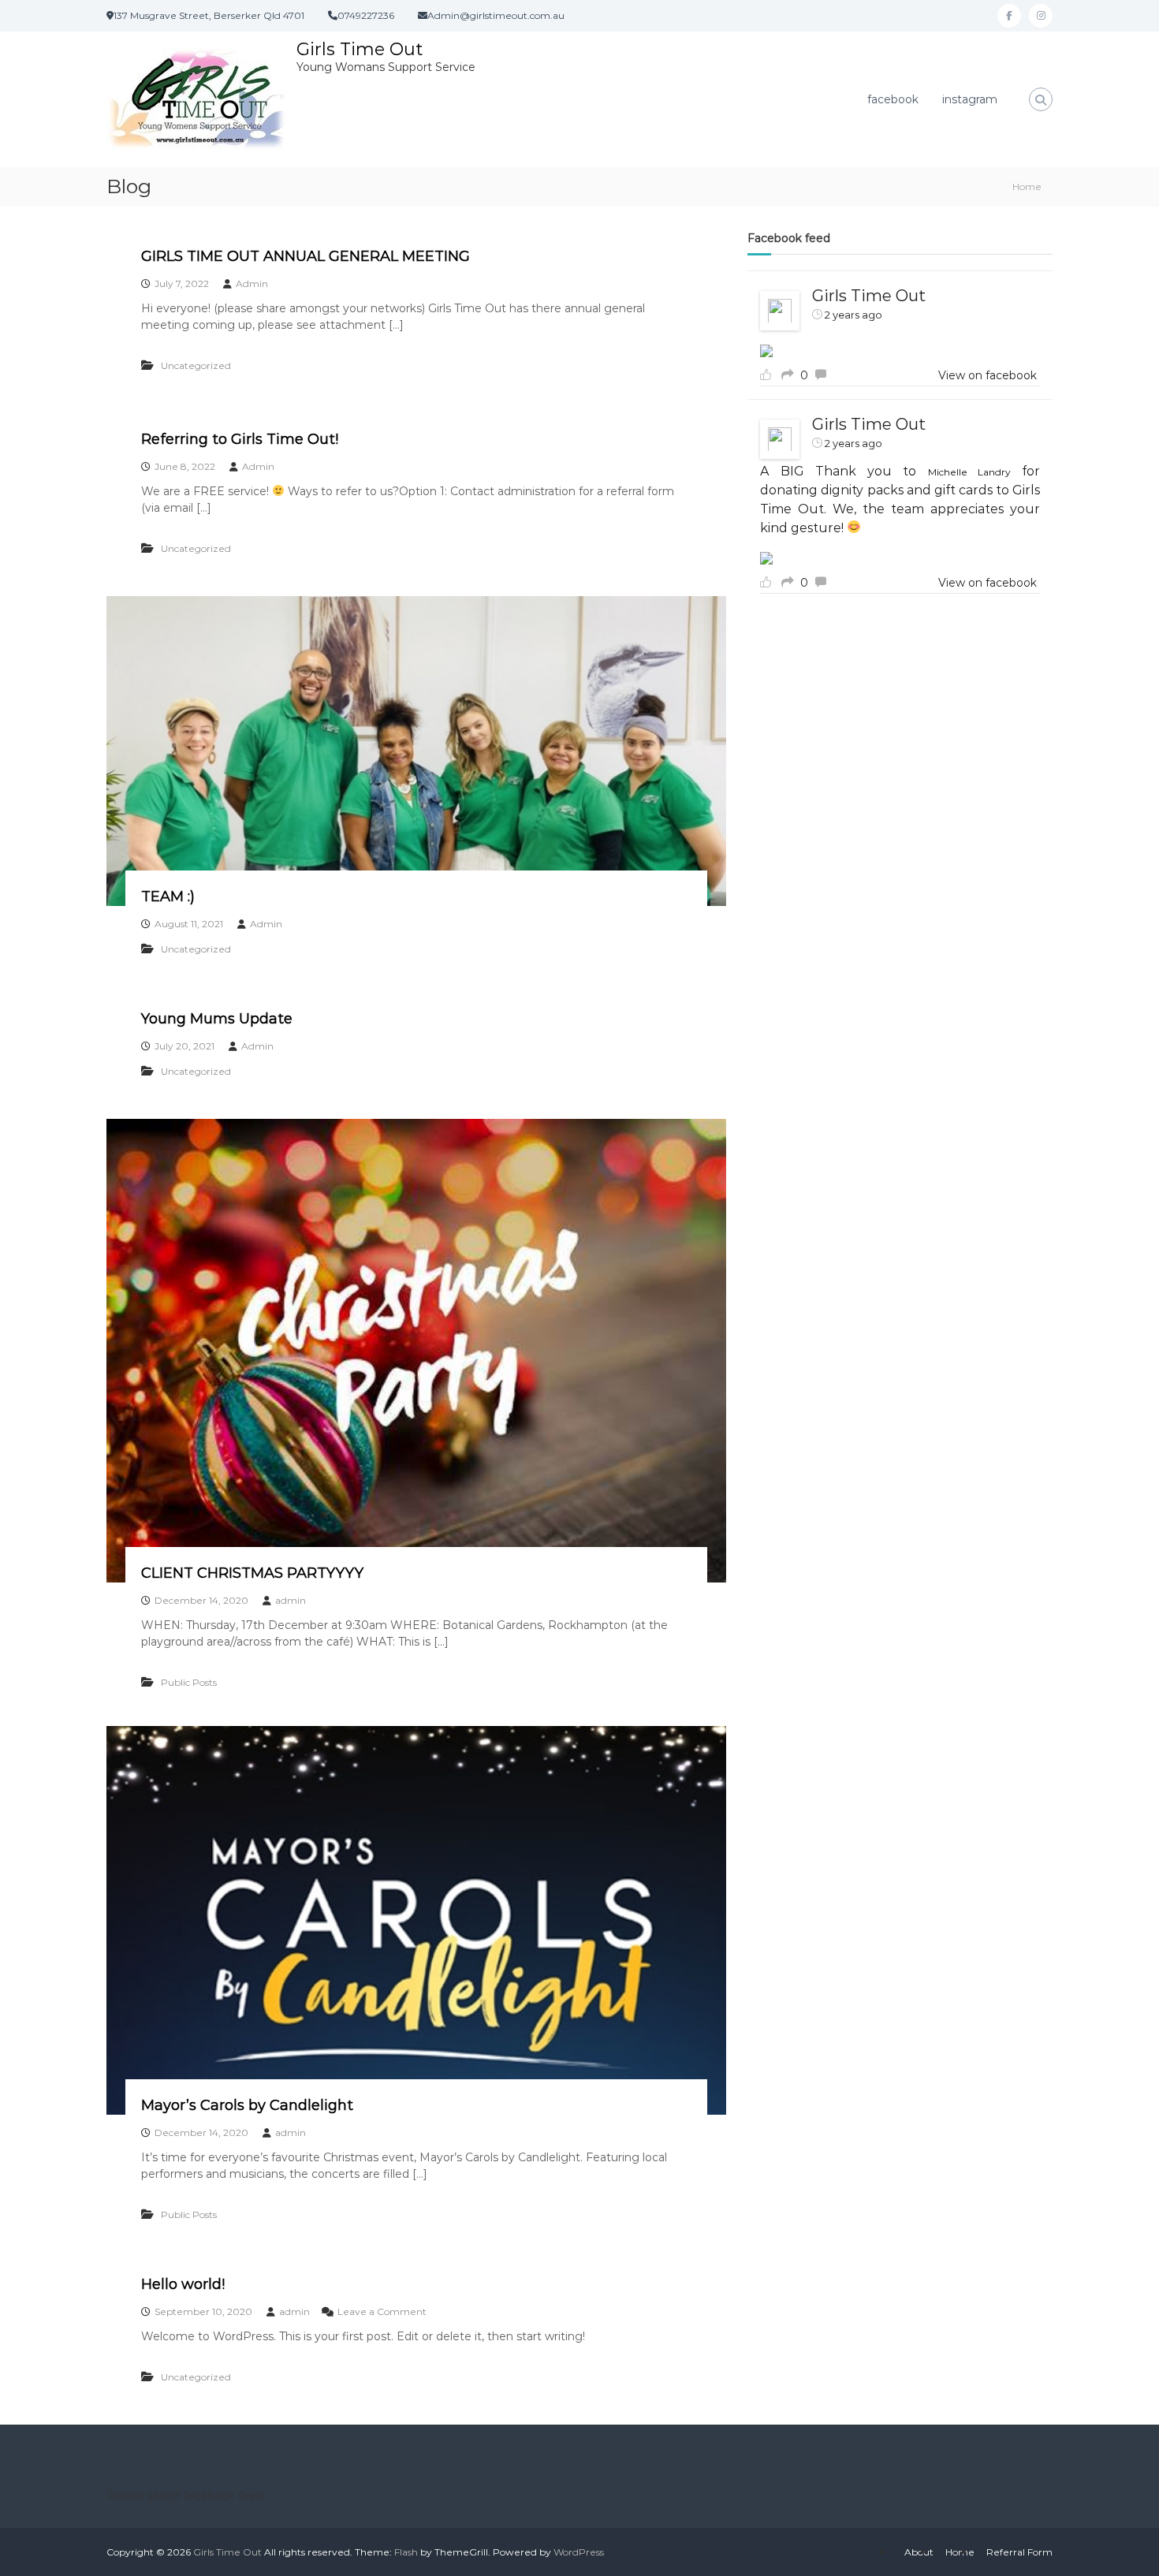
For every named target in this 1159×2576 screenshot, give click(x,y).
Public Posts (189, 1682)
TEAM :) (168, 897)
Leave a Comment (382, 2311)
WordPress (579, 2552)
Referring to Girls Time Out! (240, 439)
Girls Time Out (360, 49)
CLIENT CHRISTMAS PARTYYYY (252, 1573)
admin (291, 1600)
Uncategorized (196, 365)
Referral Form (1019, 2552)
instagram (970, 99)
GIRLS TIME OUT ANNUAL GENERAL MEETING (306, 256)
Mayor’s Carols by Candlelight (247, 2105)
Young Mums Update (217, 1019)
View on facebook (988, 375)
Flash (406, 2552)
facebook (893, 99)
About (919, 2552)
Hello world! (183, 2284)
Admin (252, 283)
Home (960, 2552)
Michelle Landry (969, 472)
